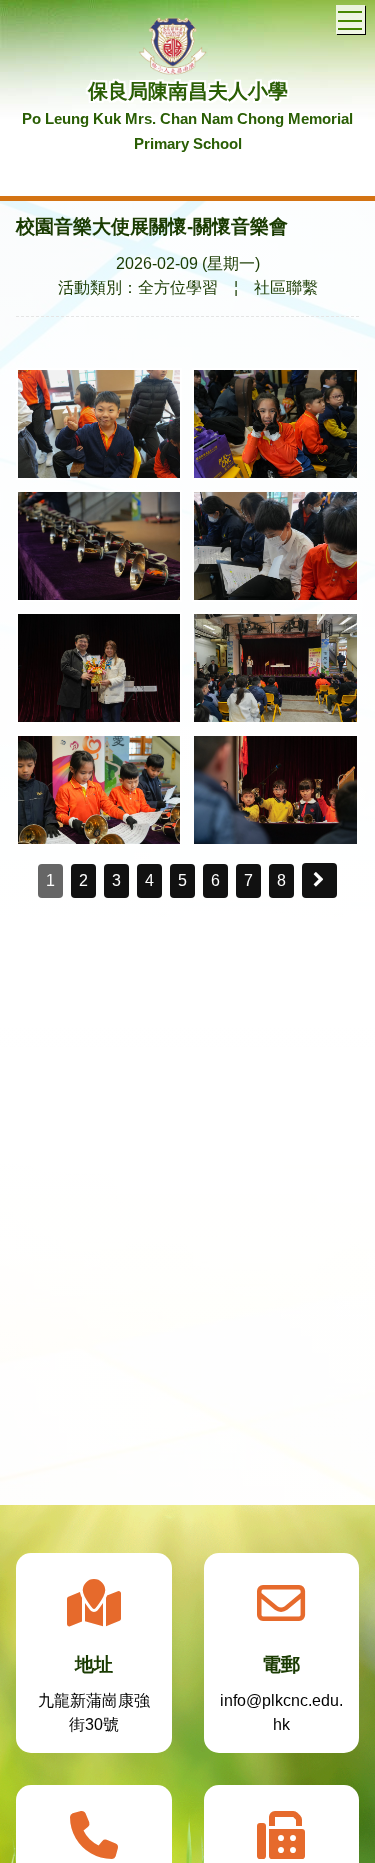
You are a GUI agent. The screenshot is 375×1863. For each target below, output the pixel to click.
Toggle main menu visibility (350, 19)
